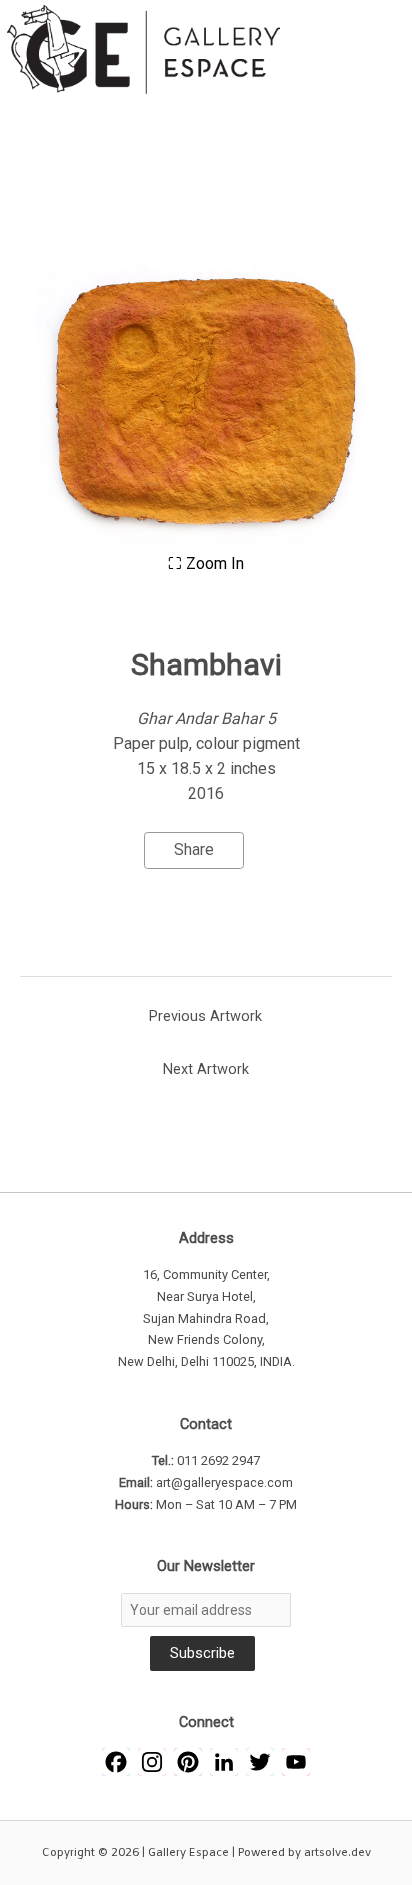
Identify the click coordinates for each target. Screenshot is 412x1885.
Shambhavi (206, 664)
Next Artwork (206, 1069)
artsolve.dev (337, 1853)
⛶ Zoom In (206, 563)
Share (194, 849)
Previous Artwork (205, 1016)
